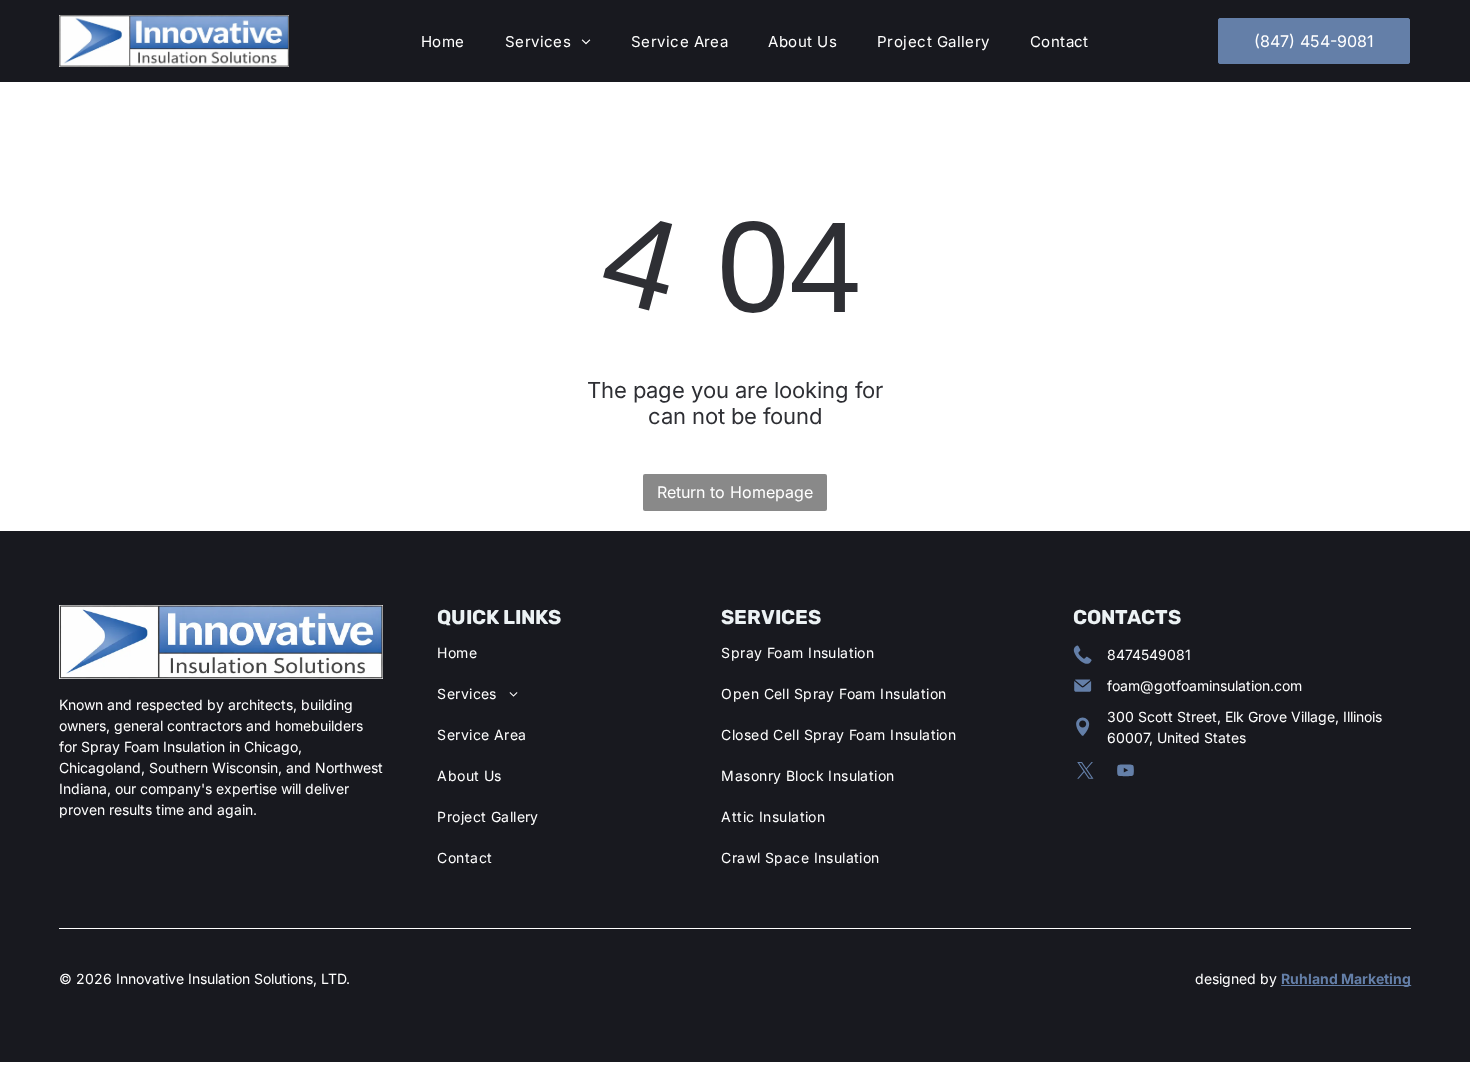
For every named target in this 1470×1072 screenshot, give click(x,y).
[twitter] (1085, 773)
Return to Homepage (735, 492)
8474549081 (1149, 654)
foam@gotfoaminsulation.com (1204, 685)
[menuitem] (443, 41)
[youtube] (1125, 773)
